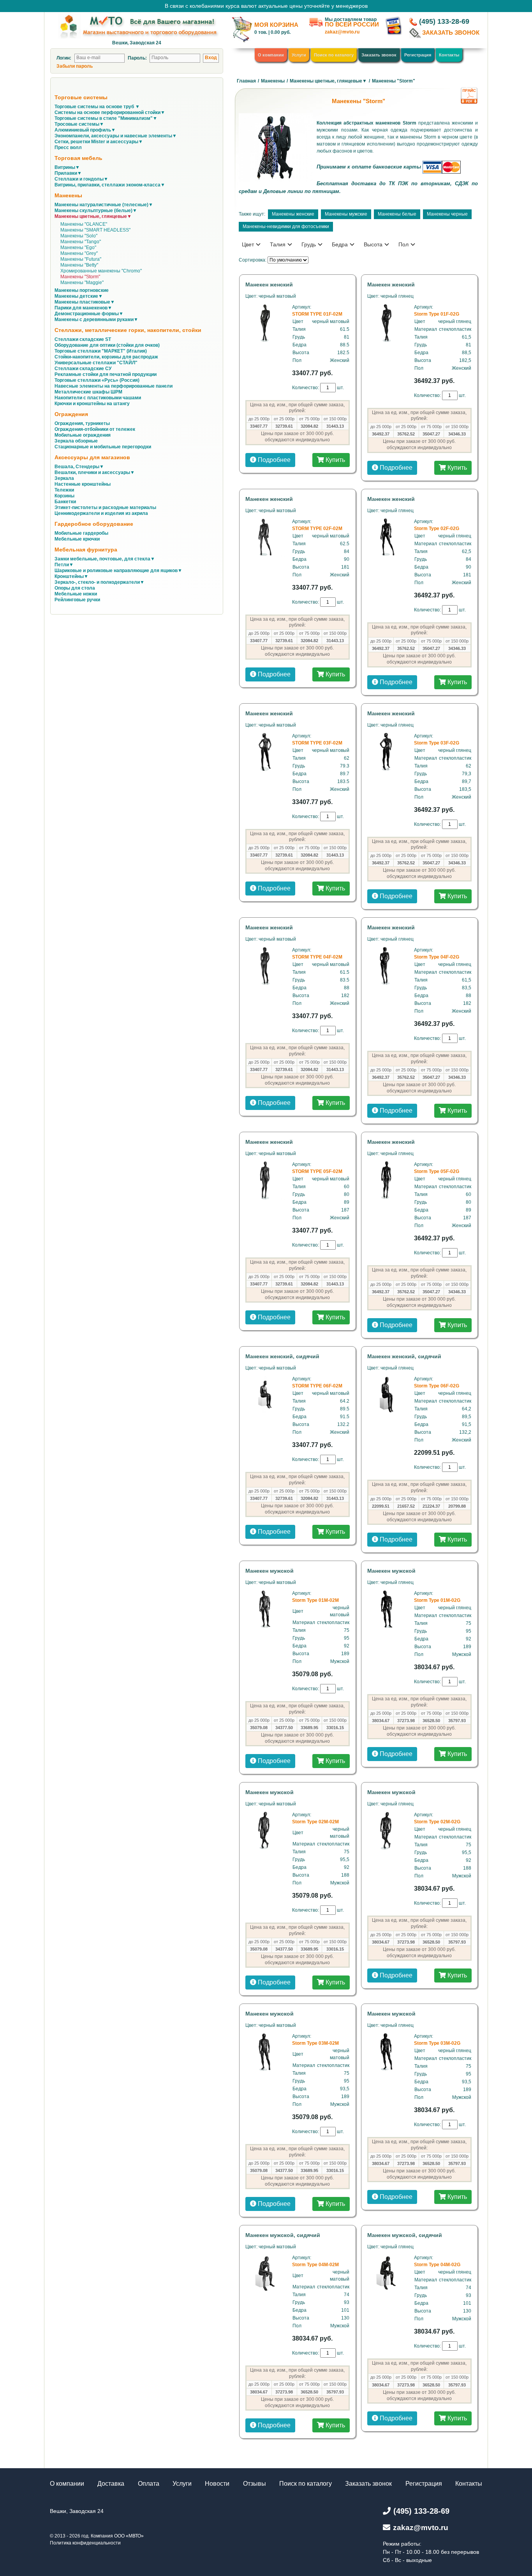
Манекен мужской (270, 1571)
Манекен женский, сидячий (282, 1356)
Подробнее (273, 460)
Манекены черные (447, 214)
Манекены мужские (346, 214)
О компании (271, 55)
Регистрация (418, 55)
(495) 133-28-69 (444, 21)
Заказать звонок (379, 55)
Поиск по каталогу (334, 55)
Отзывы (255, 2484)
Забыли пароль (75, 66)
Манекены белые (397, 214)
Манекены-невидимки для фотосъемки (286, 227)
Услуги (299, 55)
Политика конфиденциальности (85, 2543)
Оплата (149, 2484)
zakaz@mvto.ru (342, 32)
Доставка (111, 2484)
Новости (217, 2484)
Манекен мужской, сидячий (283, 2235)
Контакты (449, 55)
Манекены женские (293, 214)
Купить (335, 460)
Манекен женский (269, 284)
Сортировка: (253, 260)
